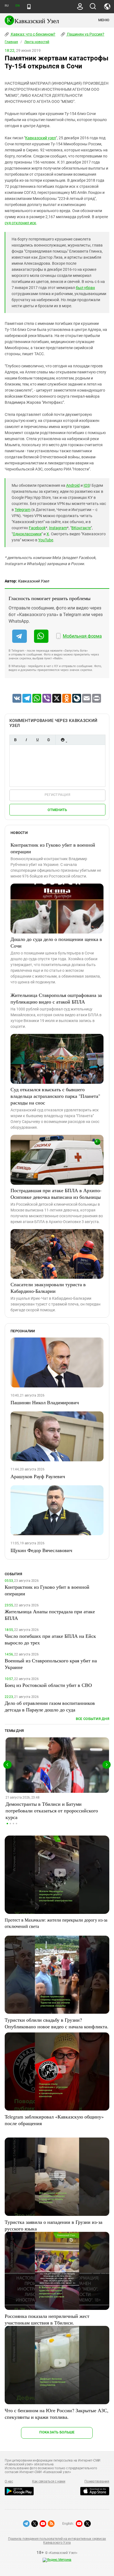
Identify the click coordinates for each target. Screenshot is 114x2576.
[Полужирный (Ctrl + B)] (15, 740)
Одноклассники (27, 534)
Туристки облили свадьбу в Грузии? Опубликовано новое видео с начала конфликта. (57, 2023)
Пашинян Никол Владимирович (45, 1402)
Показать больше (57, 2432)
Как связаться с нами (49, 2481)
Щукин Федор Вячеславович (41, 1550)
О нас (9, 2481)
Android (73, 485)
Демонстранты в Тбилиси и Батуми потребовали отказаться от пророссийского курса (52, 1810)
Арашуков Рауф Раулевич (38, 1476)
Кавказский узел (41, 138)
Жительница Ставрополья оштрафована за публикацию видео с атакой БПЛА (56, 998)
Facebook (37, 528)
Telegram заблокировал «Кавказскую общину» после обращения (54, 2120)
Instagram (58, 528)
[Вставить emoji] (63, 740)
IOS (87, 485)
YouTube (46, 540)
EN (17, 6)
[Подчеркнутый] (37, 740)
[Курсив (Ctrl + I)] (26, 740)
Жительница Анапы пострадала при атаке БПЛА (50, 1615)
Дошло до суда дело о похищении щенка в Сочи (56, 942)
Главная (11, 42)
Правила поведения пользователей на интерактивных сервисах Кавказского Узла (57, 2541)
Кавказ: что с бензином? (33, 34)
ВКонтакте (81, 528)
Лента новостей (37, 42)
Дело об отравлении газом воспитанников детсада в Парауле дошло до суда (50, 1706)
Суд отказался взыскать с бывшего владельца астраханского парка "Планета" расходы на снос (55, 1096)
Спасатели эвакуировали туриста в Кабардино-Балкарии (48, 1288)
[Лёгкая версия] (29, 7)
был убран (85, 288)
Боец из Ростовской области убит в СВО (48, 1685)
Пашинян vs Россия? (85, 34)
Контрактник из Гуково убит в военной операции (53, 848)
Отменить (57, 810)
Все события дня (93, 1719)
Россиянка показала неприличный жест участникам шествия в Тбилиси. (47, 2319)
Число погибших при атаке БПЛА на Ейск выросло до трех (50, 1639)
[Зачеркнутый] (48, 740)
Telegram (23, 510)
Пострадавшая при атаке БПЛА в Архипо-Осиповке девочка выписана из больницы (56, 1194)
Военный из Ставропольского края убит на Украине (51, 1664)
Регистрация (57, 795)
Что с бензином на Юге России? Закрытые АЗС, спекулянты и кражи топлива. (57, 2414)
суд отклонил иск (20, 223)
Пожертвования (97, 2481)
